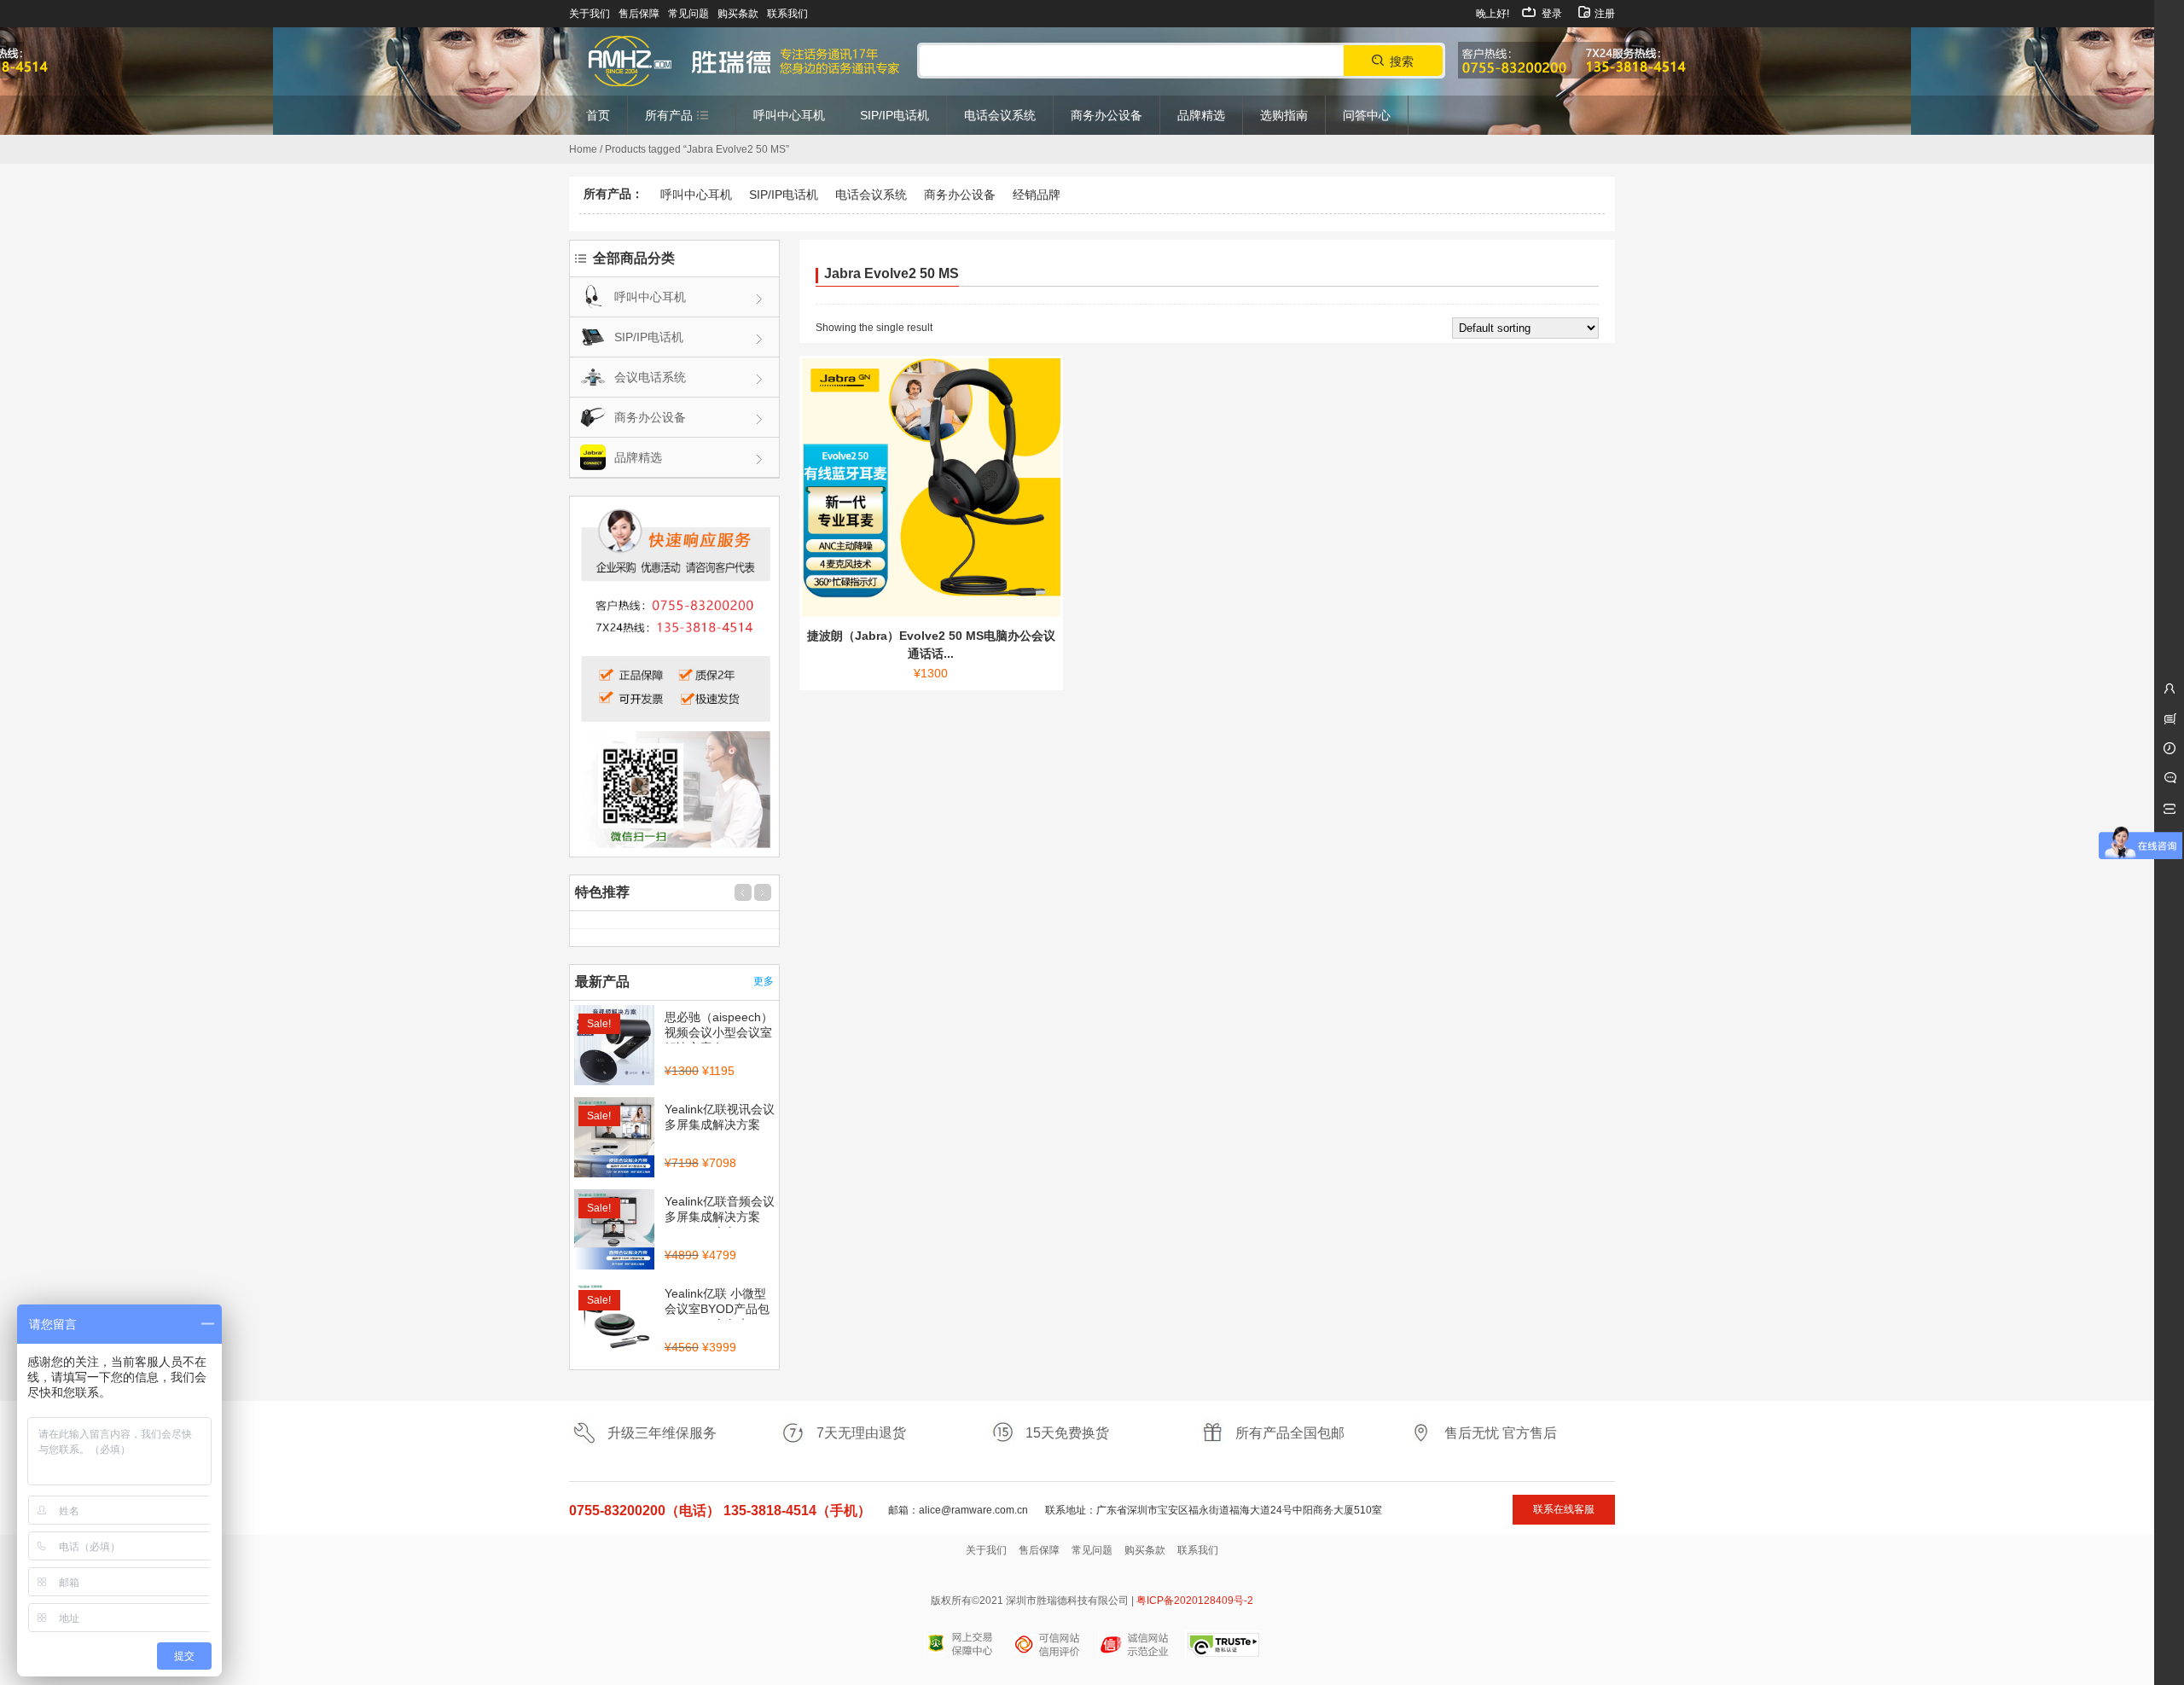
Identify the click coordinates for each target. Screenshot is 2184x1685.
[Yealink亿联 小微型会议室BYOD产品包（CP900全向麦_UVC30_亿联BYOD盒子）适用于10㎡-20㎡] (614, 1323)
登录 (1551, 14)
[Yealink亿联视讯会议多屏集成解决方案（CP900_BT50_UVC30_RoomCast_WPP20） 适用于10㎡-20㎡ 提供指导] (614, 1139)
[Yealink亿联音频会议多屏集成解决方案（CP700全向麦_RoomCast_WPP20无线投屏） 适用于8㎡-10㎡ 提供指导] (614, 1231)
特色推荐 (602, 892)
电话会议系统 (871, 195)
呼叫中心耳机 (696, 195)
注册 (1603, 14)
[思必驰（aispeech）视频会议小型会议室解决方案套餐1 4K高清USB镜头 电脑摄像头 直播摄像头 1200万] (614, 1047)
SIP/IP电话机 (784, 195)
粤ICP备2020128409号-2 (1195, 1601)
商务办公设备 (960, 195)
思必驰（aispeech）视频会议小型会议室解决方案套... (719, 1032)
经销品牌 (1037, 195)
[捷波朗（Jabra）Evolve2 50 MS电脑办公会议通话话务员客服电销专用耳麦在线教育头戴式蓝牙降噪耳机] (931, 488)
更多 (764, 981)
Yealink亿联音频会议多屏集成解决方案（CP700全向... (720, 1217)
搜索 (1402, 61)
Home (583, 149)
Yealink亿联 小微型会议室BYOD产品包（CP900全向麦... (717, 1309)
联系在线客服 (1564, 1509)
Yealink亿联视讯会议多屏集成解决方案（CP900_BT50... (720, 1124)
